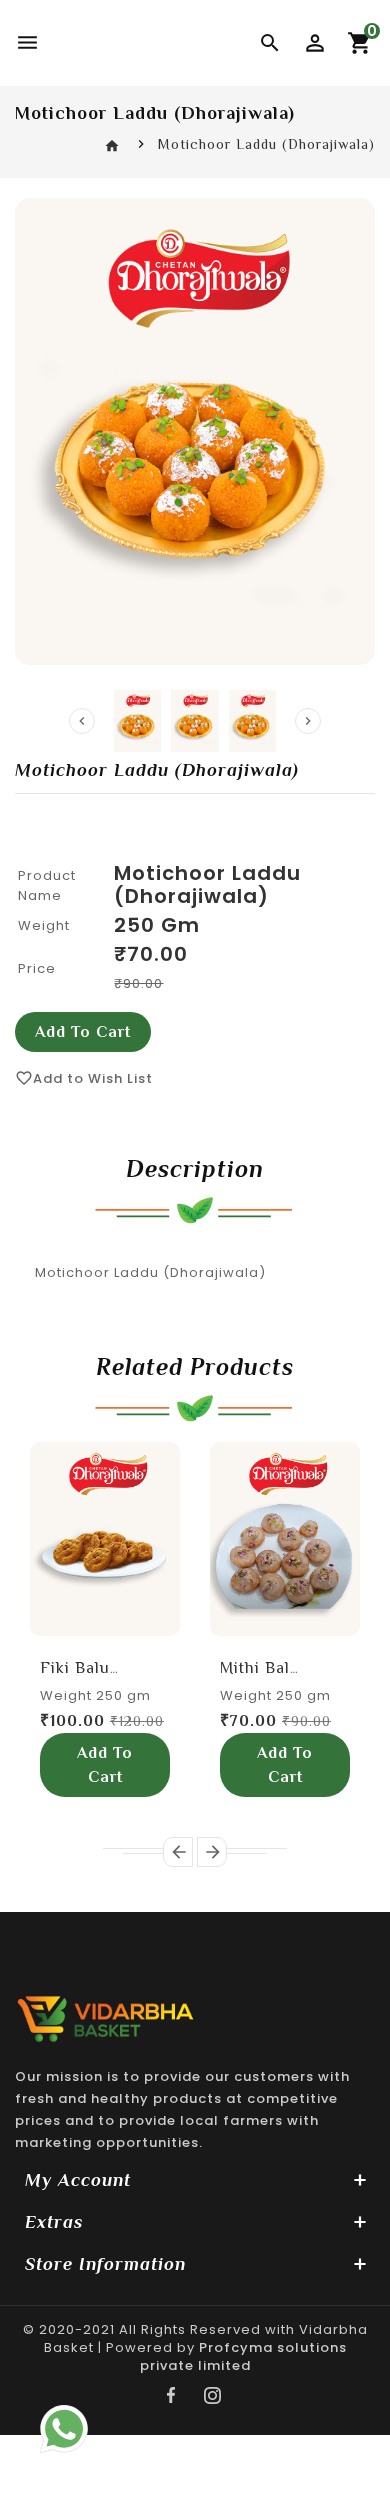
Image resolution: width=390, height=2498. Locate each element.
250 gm (157, 925)
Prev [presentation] (82, 721)
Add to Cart (83, 1032)
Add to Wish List (84, 1078)
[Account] (315, 43)
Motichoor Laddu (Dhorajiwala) (207, 884)
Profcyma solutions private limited (243, 2356)
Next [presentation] (308, 721)
